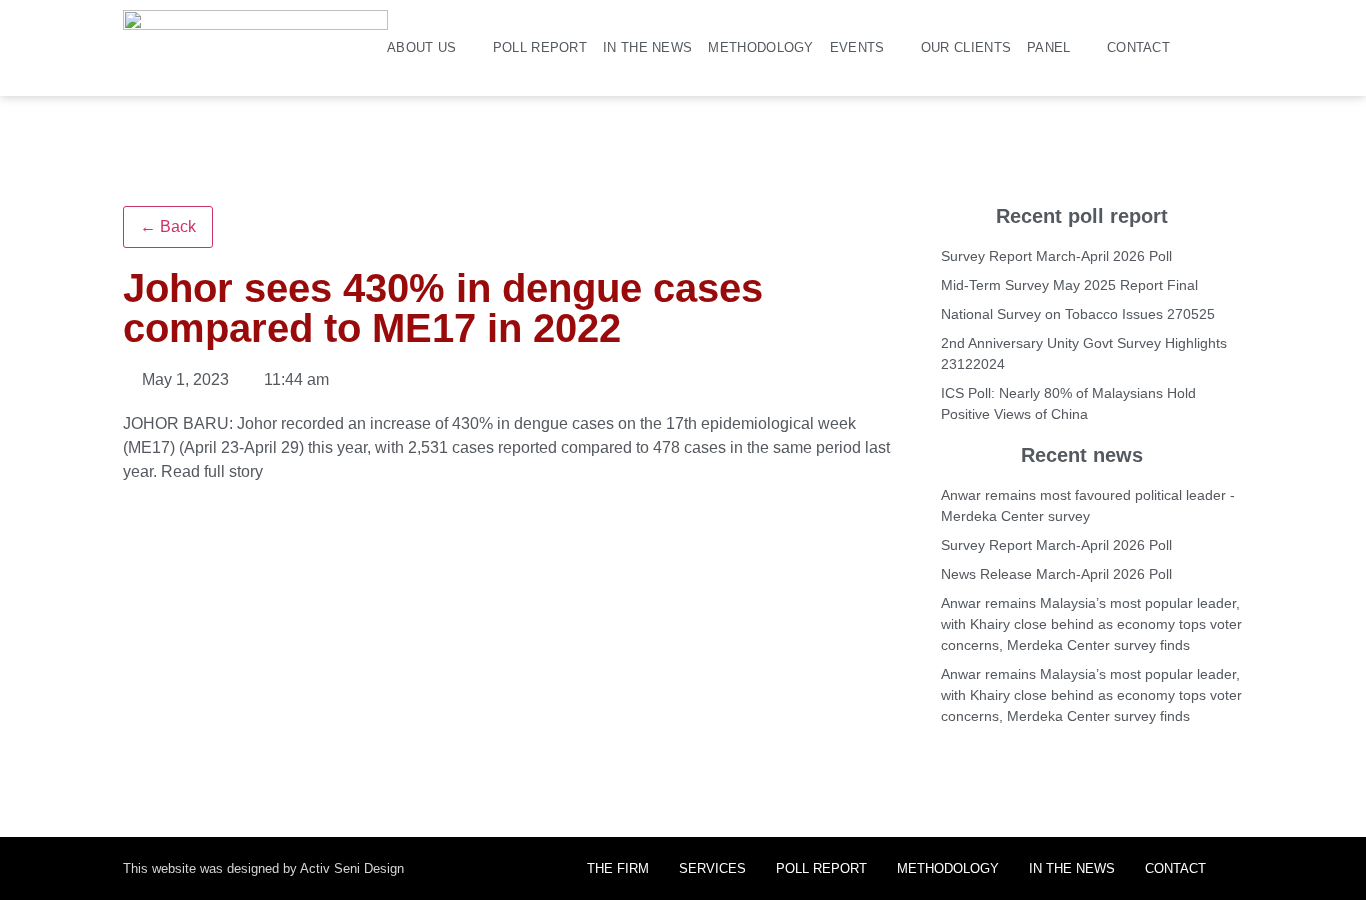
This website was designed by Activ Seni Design (263, 868)
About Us (421, 47)
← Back (168, 226)
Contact (1138, 47)
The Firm (618, 868)
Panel (1049, 47)
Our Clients (966, 47)
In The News (647, 47)
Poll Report (540, 47)
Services (712, 868)
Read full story (212, 471)
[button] (1235, 48)
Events (857, 47)
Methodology (760, 47)
